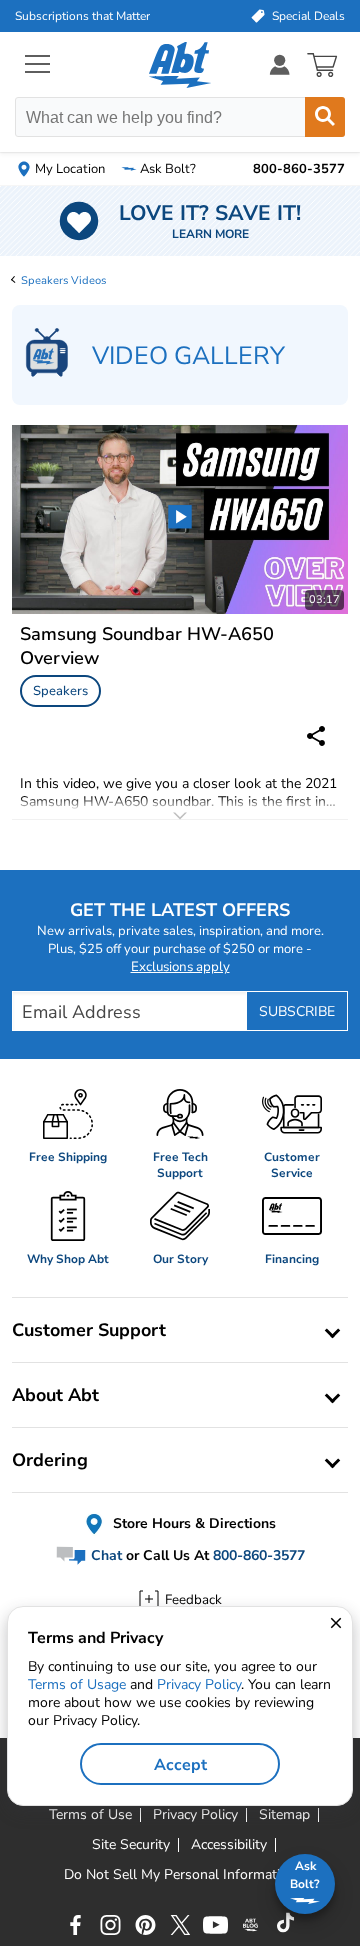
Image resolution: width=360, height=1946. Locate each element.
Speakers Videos (63, 280)
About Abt (55, 1395)
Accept (180, 1765)
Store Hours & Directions (192, 1523)
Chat (104, 1555)
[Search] (325, 117)
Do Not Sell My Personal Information (180, 1875)
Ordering (50, 1460)
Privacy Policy (199, 1684)
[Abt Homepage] (180, 65)
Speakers (60, 691)
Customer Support (89, 1330)
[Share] (316, 736)
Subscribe (297, 1011)
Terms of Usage (77, 1684)
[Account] (280, 64)
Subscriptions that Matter (82, 16)
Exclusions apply (180, 967)
